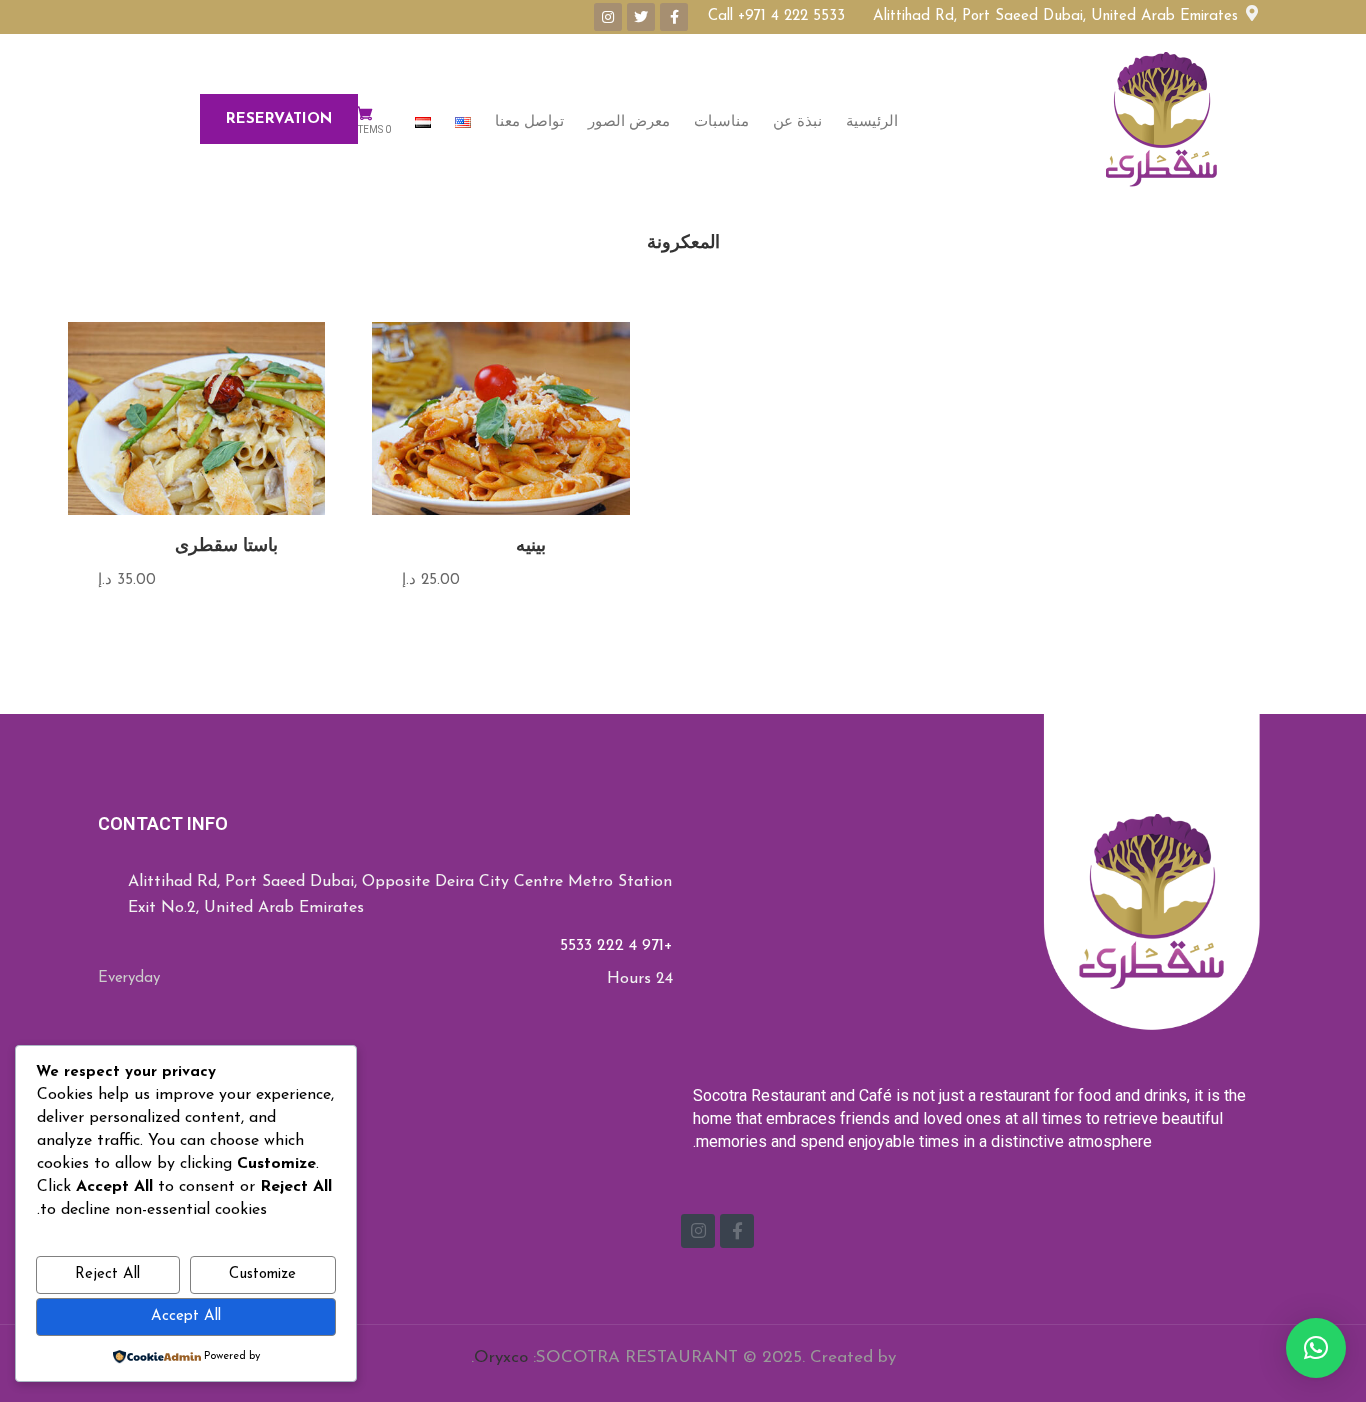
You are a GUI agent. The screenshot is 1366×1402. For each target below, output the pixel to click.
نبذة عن (797, 121)
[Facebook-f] (674, 17)
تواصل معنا (529, 121)
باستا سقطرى (226, 545)
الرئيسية (872, 121)
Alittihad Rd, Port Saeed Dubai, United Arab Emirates (1060, 16)
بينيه (531, 545)
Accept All (186, 1316)
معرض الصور (629, 121)
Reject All (107, 1274)
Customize (262, 1274)
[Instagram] (608, 17)
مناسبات (721, 121)
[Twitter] (641, 17)
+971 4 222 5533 (616, 946)
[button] (1316, 1348)
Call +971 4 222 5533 (776, 16)
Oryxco (501, 1357)
